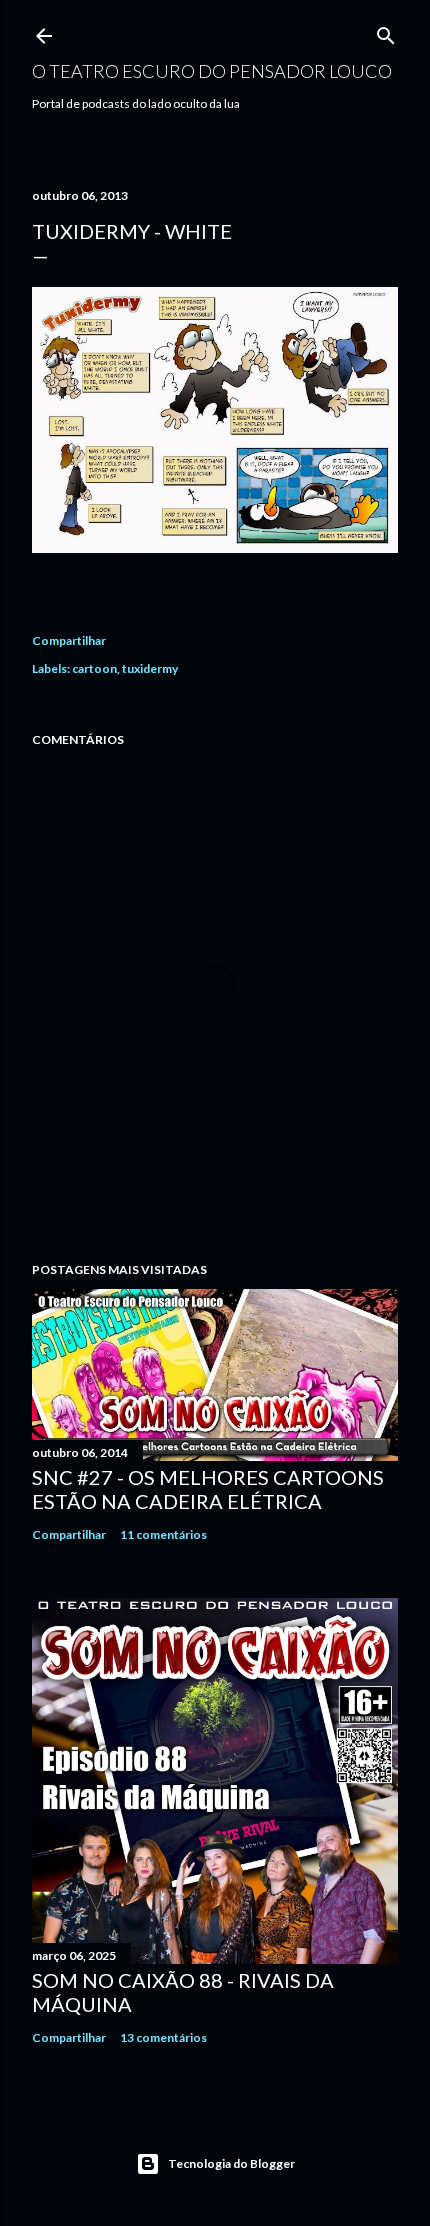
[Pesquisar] (386, 31)
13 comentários (163, 2037)
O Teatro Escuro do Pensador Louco (212, 71)
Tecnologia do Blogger (231, 2163)
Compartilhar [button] (69, 640)
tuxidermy (150, 668)
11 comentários (163, 1534)
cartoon (94, 668)
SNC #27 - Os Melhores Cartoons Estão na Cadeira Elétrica (208, 1489)
